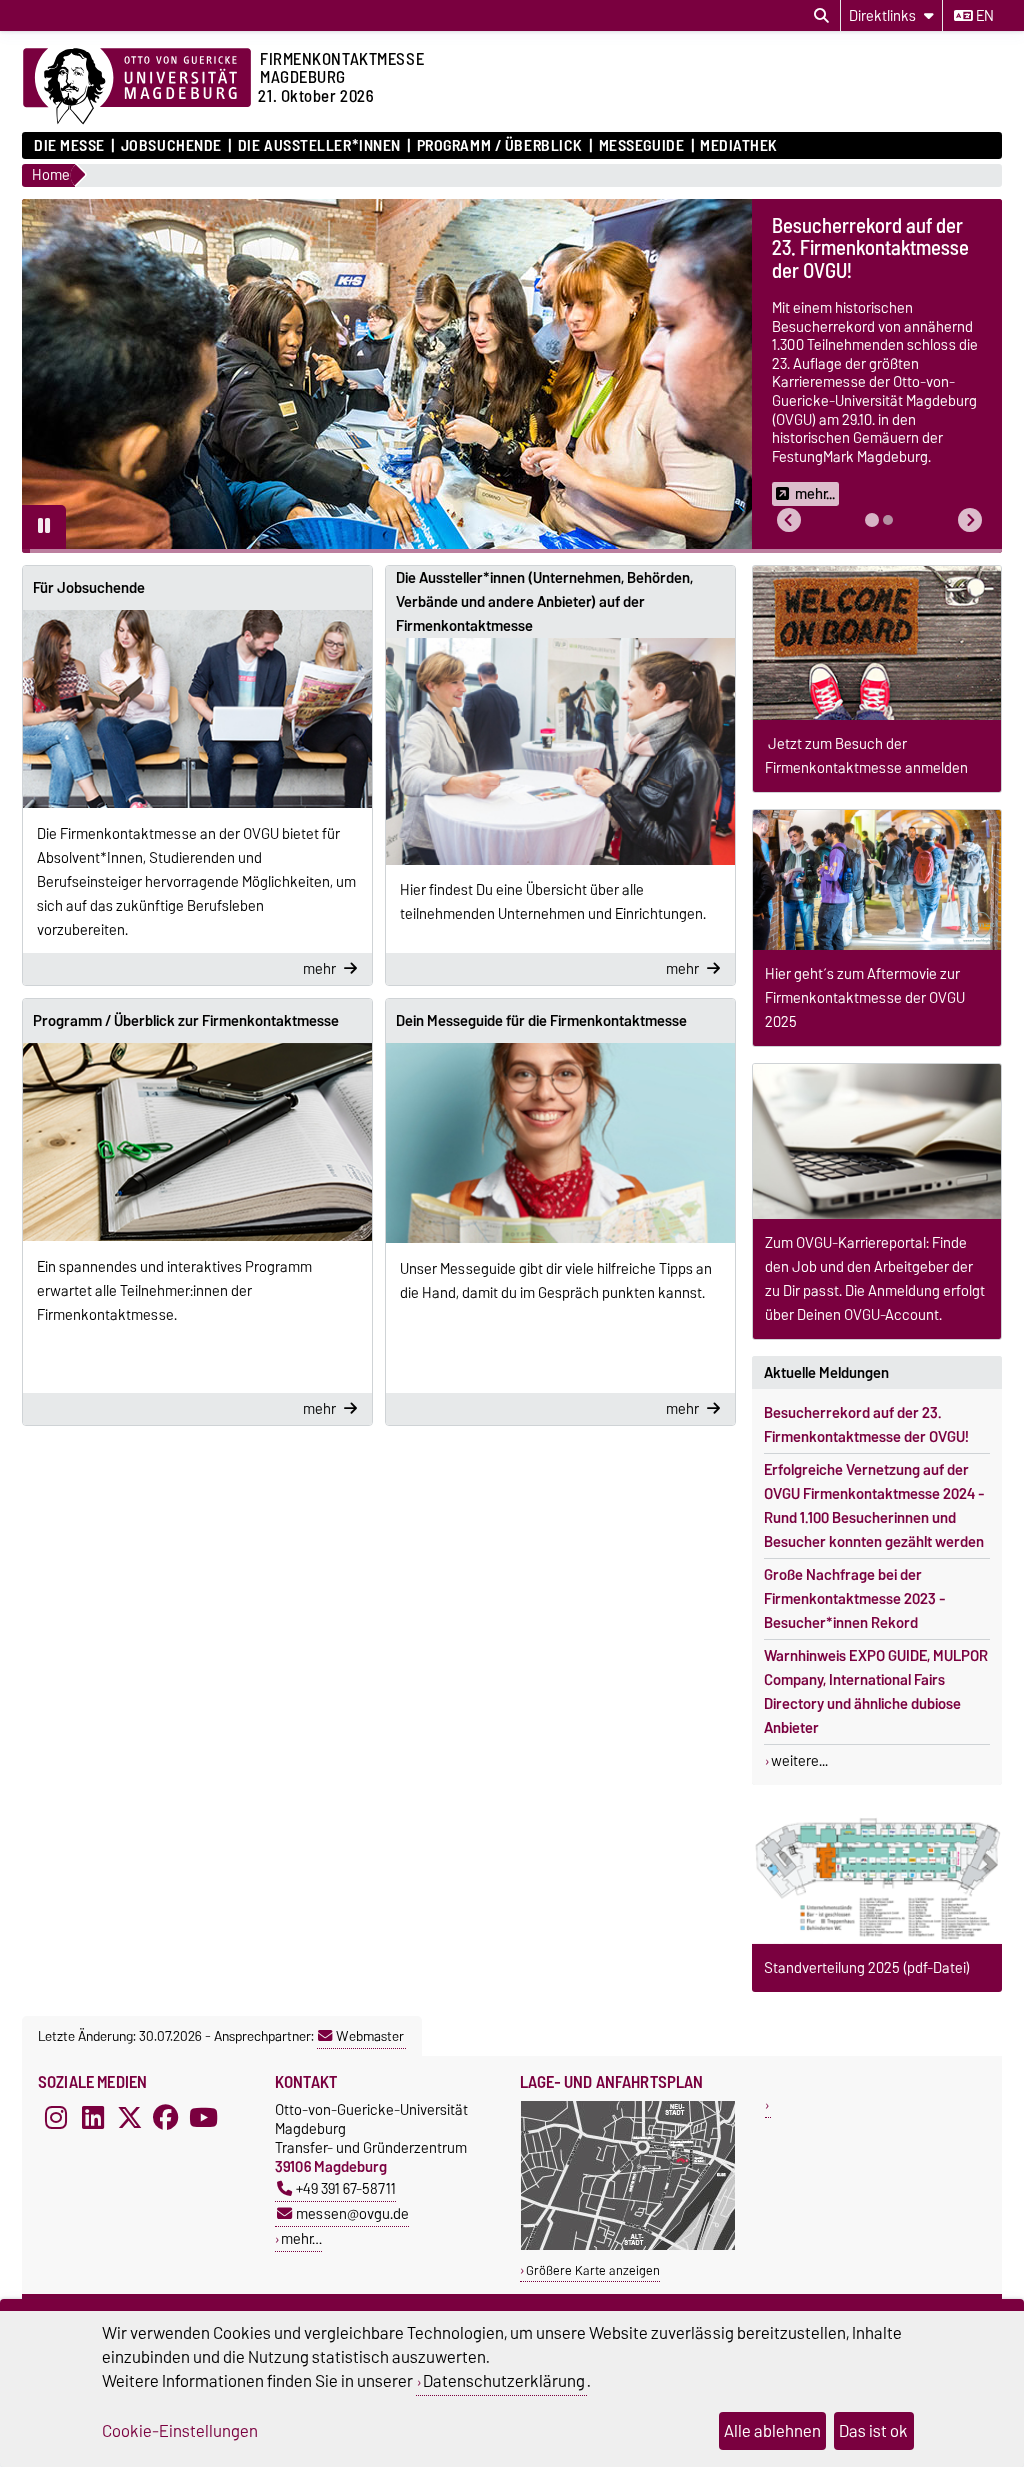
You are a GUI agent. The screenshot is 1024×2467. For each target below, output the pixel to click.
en (983, 16)
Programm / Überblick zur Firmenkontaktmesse (186, 1021)
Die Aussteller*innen (319, 146)
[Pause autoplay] (44, 527)
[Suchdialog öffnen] (821, 16)
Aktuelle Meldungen (826, 1373)
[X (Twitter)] (130, 2118)
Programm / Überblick (500, 146)
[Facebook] (166, 2118)
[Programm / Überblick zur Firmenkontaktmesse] (197, 1142)
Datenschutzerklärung (504, 2381)
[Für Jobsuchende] (197, 709)
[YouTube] (203, 2118)
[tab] (872, 520)
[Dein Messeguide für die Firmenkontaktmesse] (560, 1143)
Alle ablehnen (772, 2431)
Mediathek (739, 146)
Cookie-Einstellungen (180, 2431)
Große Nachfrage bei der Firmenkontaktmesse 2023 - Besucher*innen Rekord (855, 1599)
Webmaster (370, 2036)
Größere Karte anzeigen (593, 2270)
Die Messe (69, 146)
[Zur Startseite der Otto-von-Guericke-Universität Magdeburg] (137, 87)
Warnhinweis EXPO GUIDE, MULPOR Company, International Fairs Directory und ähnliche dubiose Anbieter (876, 1692)
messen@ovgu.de (352, 2213)
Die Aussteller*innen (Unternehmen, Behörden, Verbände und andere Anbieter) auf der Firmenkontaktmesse (544, 602)
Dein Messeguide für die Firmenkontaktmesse (541, 1021)
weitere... (799, 1761)
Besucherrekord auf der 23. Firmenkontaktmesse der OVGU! (866, 1425)
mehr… (301, 2238)
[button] (789, 520)
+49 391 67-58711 (346, 2188)
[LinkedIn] (93, 2118)
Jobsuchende (171, 146)
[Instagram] (56, 2118)
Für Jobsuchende (89, 588)
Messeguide (641, 146)
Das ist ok (873, 2431)
